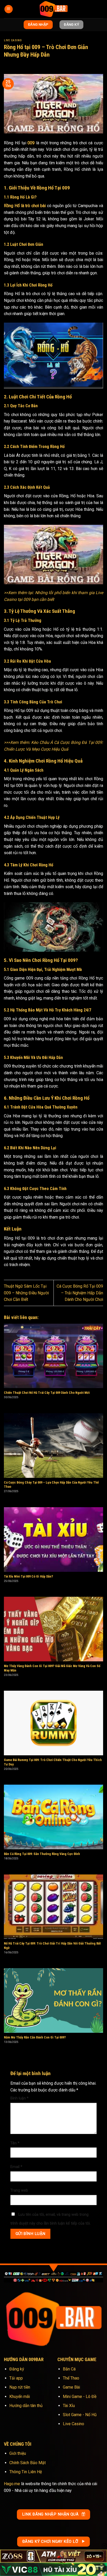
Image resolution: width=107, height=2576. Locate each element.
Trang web (19, 2190)
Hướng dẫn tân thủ (26, 2406)
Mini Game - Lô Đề (80, 2397)
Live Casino (13, 40)
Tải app (16, 2378)
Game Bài (71, 2387)
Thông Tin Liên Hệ (26, 2472)
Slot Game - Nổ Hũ (80, 2415)
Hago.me (12, 2484)
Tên (15, 2143)
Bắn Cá (69, 2369)
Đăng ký (17, 2369)
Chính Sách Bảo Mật (28, 2463)
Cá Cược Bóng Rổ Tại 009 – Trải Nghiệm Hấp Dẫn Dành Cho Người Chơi (80, 1293)
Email (16, 2167)
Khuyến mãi (20, 2397)
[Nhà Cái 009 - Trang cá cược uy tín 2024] (53, 9)
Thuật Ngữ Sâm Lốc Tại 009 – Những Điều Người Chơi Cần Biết (26, 1293)
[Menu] (9, 9)
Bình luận (19, 2098)
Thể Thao (71, 2378)
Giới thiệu (18, 2453)
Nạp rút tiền (20, 2387)
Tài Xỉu (69, 2406)
